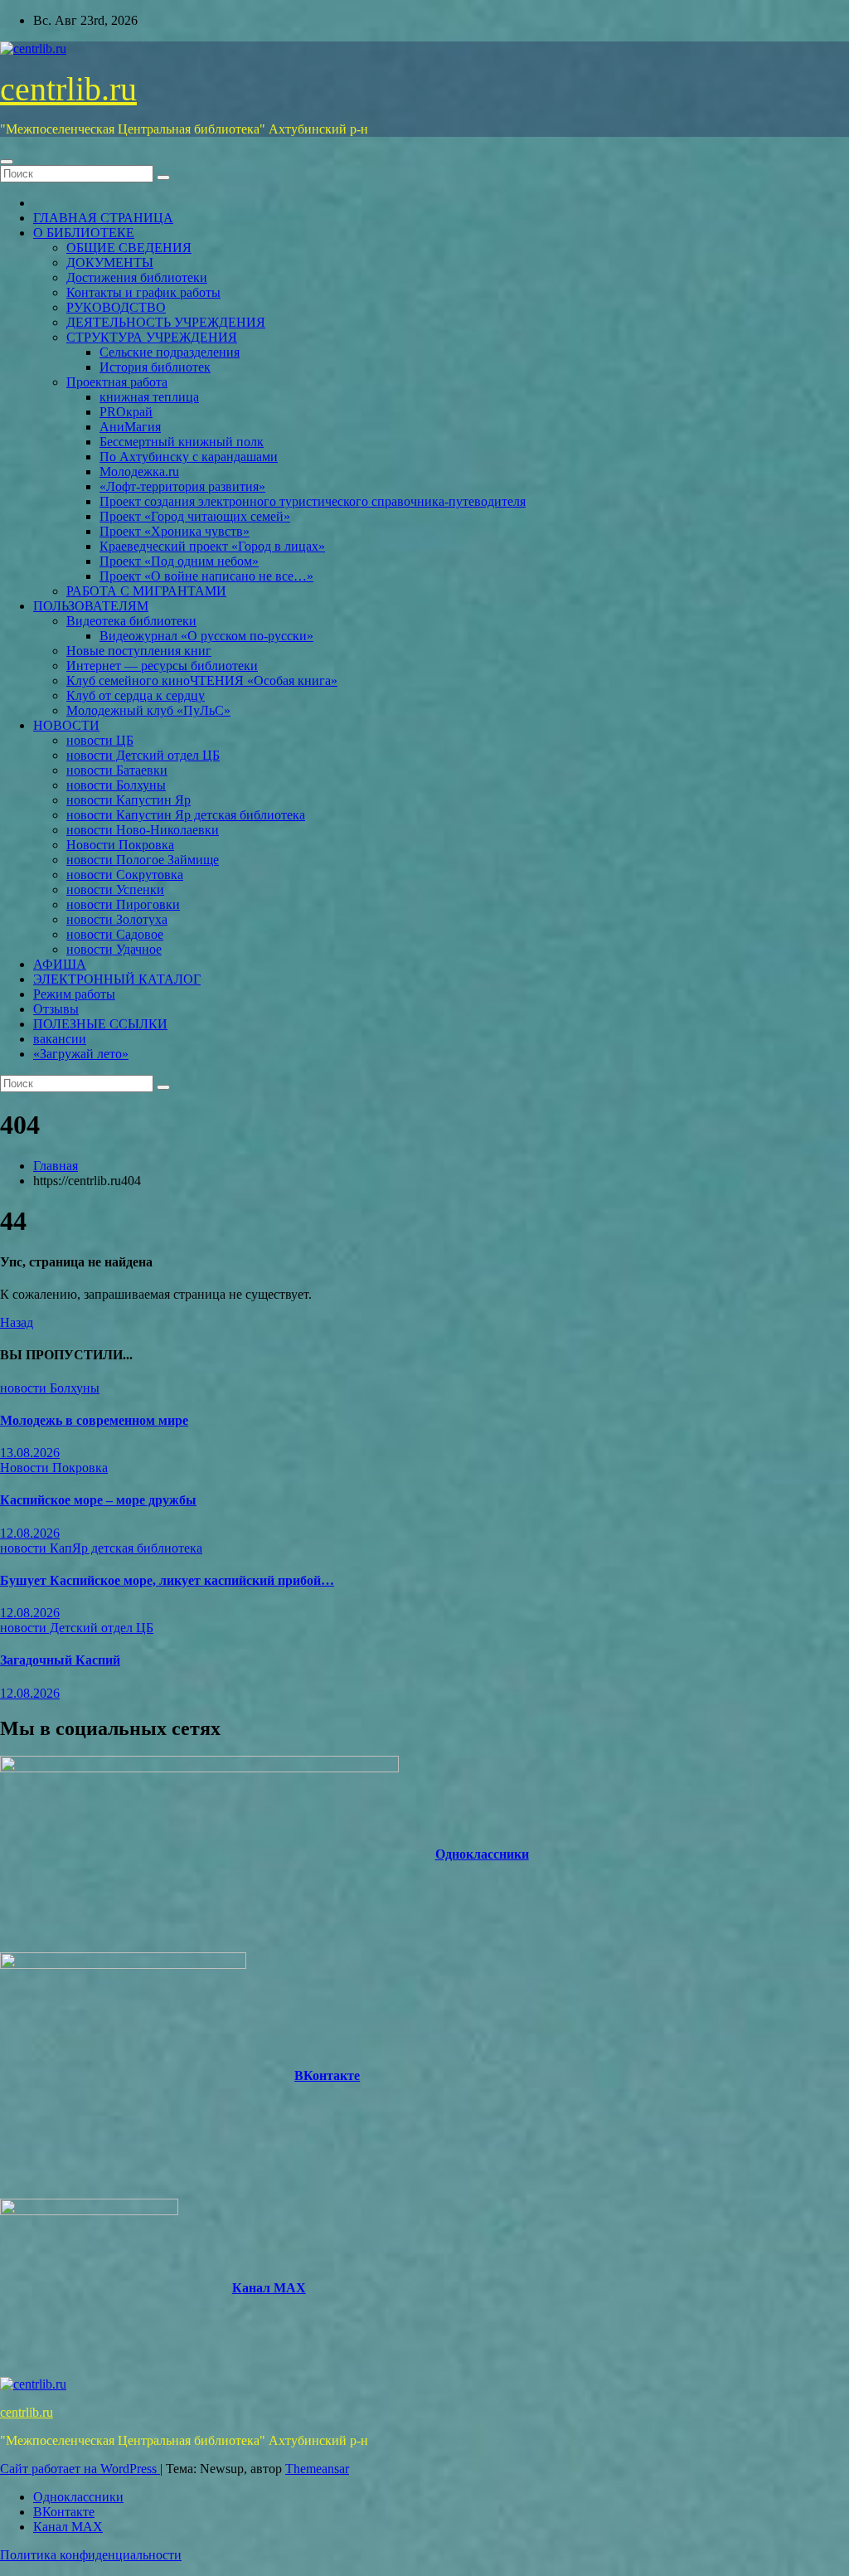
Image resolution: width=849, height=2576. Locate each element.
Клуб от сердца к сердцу (136, 695)
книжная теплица (149, 397)
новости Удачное (114, 949)
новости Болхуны (116, 785)
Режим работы (74, 994)
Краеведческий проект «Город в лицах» (212, 546)
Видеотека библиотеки (131, 621)
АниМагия (130, 427)
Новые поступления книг (139, 651)
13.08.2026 (30, 1453)
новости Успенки (115, 889)
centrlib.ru (68, 89)
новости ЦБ (100, 740)
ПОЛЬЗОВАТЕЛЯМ (91, 606)
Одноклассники (482, 1854)
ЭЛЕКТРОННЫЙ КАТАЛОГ (117, 979)
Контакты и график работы (143, 292)
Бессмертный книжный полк (182, 442)
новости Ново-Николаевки (143, 830)
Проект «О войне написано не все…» (206, 576)
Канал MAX (269, 2288)
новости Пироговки (123, 904)
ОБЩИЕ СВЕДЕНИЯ (129, 248)
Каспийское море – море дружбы (98, 1500)
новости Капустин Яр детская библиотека (186, 815)
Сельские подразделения (170, 352)
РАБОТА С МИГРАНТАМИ (146, 591)
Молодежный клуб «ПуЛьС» (148, 710)
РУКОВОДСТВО (116, 307)
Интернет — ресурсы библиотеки (162, 666)
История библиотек (155, 367)
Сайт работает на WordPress (80, 2469)
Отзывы (56, 1009)
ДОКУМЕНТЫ (110, 262)
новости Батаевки (117, 770)
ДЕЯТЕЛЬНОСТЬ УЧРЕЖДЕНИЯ (166, 322)
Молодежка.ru (139, 471)
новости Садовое (115, 934)
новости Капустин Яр (129, 800)
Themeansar (317, 2469)
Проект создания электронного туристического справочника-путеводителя (313, 501)
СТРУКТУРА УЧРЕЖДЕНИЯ (152, 337)
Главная (56, 1166)
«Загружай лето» (81, 1054)
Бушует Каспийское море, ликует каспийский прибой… (167, 1580)
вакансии (60, 1039)
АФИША (60, 964)
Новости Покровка (120, 845)
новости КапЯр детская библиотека (101, 1548)
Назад (17, 1322)
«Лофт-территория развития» (182, 486)
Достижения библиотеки (137, 277)
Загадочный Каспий (60, 1660)
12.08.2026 (30, 1533)
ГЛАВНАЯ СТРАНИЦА (103, 218)
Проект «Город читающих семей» (195, 516)
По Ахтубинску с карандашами (189, 457)
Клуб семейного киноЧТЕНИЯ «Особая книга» (202, 680)
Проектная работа (117, 382)
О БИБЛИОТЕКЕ (84, 233)
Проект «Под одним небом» (179, 561)
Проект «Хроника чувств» (175, 531)
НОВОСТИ (66, 725)
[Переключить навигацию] (7, 162)
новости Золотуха (117, 919)
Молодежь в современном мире (94, 1420)
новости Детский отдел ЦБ (143, 755)
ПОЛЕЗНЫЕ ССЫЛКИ (100, 1024)
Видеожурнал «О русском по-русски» (206, 636)
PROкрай (126, 412)
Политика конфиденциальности (91, 2555)
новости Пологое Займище (143, 860)
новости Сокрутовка (125, 875)
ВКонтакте (327, 2075)
